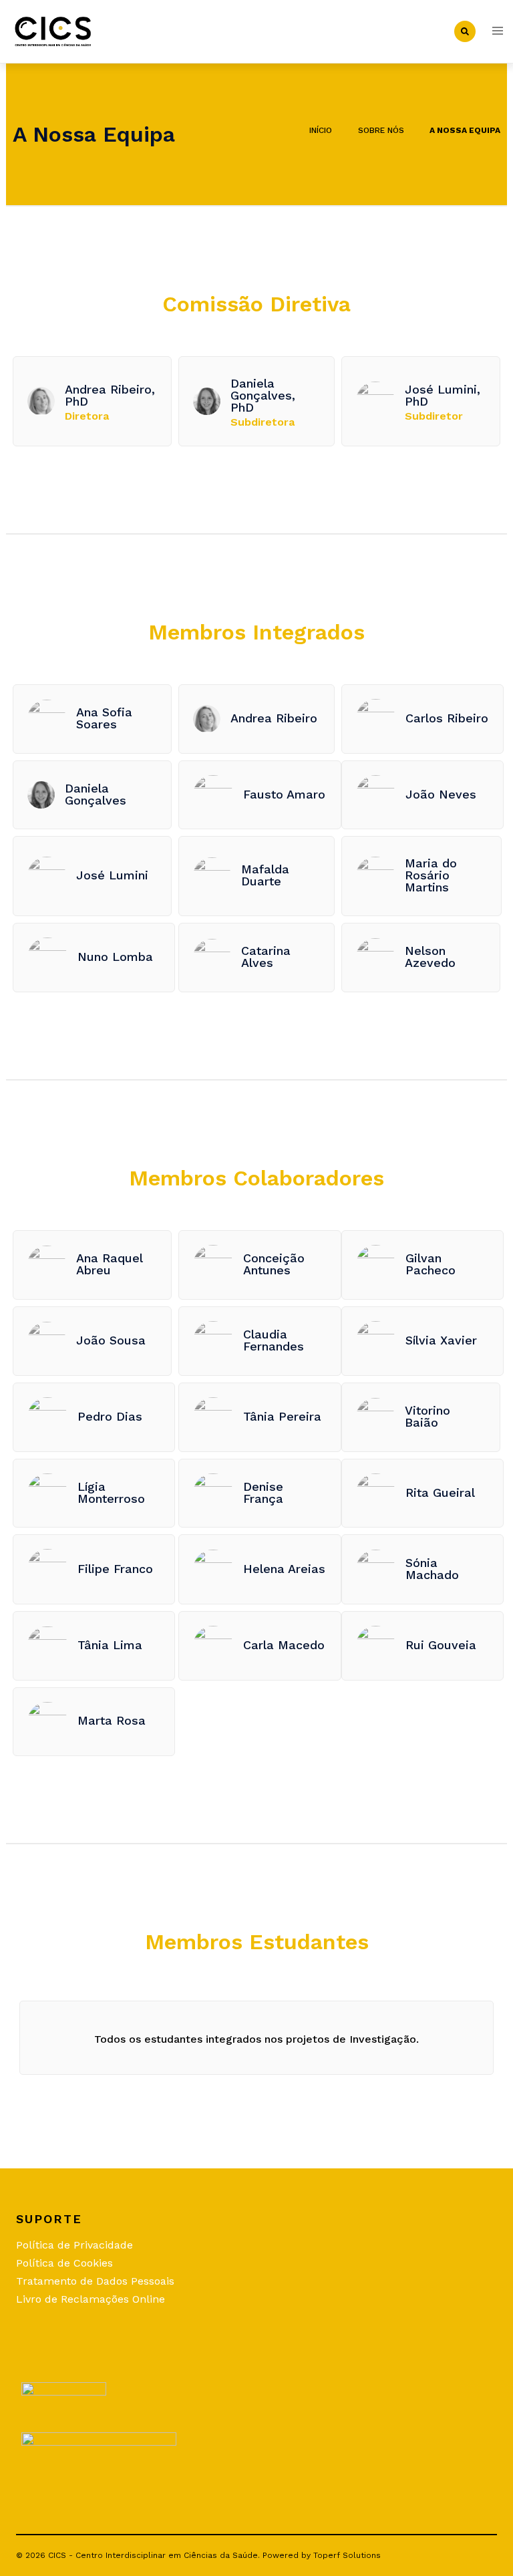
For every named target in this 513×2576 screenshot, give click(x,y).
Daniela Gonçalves (96, 794)
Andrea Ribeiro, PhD (110, 395)
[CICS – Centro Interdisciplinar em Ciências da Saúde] (53, 30)
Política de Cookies (64, 2263)
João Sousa (111, 1340)
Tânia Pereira (282, 1416)
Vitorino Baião (427, 1416)
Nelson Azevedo (430, 957)
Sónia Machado (432, 1569)
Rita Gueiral (440, 1492)
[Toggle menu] (498, 32)
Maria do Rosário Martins (431, 875)
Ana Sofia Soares (104, 718)
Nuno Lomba (115, 957)
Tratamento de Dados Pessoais (95, 2281)
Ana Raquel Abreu (109, 1264)
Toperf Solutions (347, 2555)
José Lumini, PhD (443, 395)
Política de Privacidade (74, 2245)
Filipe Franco (115, 1569)
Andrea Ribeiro (274, 718)
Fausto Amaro (284, 794)
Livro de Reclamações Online (91, 2299)
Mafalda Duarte (265, 875)
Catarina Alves (266, 957)
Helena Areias (284, 1569)
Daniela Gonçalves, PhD (263, 395)
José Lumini (112, 875)
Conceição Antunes (274, 1264)
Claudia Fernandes (274, 1340)
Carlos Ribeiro (447, 718)
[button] (465, 31)
